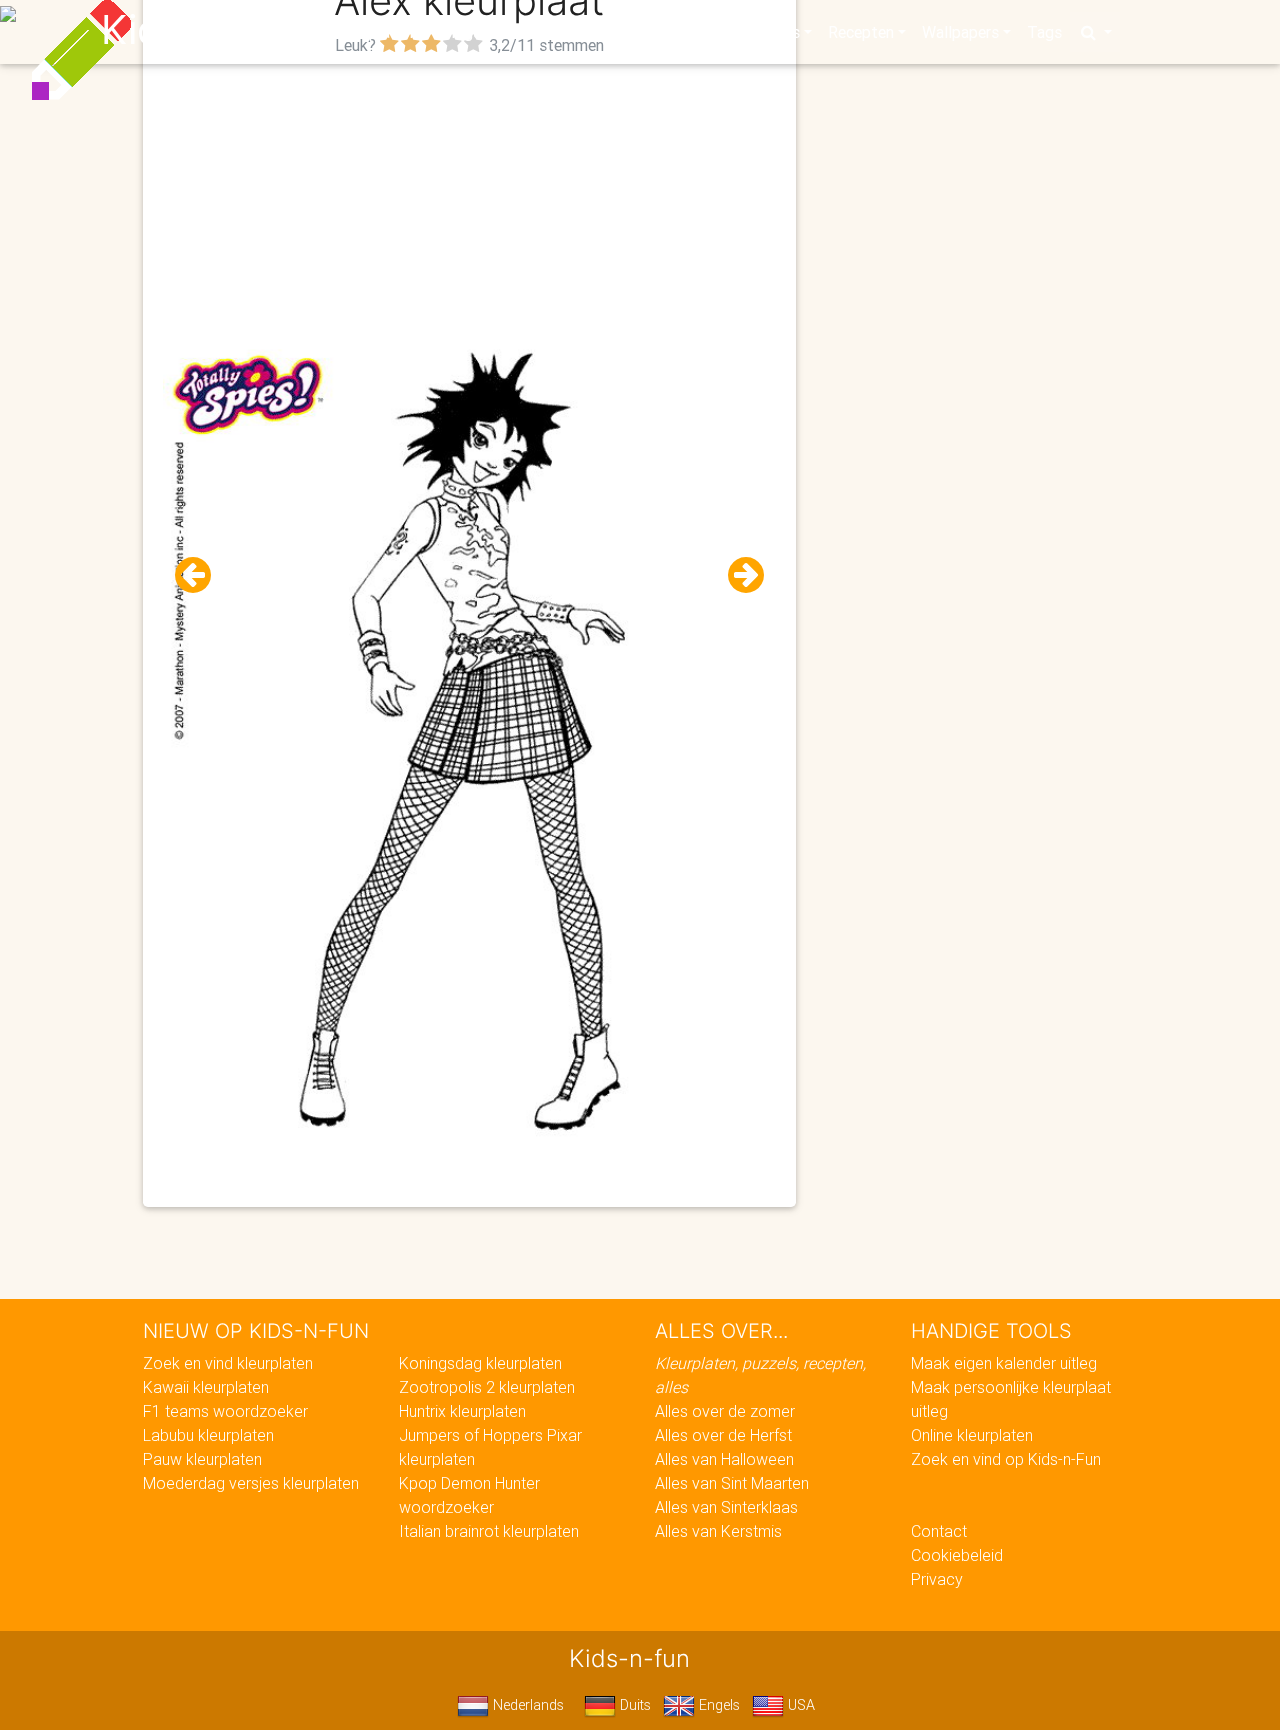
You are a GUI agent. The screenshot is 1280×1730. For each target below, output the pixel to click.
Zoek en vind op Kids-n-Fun (1006, 1459)
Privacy (937, 1579)
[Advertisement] (469, 201)
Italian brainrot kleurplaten (489, 1531)
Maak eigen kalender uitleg (1004, 1363)
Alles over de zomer (725, 1411)
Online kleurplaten (972, 1435)
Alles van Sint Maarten (732, 1483)
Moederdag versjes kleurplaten (251, 1483)
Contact (939, 1531)
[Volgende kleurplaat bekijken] (738, 575)
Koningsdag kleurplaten (480, 1363)
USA (799, 1705)
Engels (717, 1705)
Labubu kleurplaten (208, 1435)
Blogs (461, 32)
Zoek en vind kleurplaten (228, 1363)
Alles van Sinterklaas (726, 1507)
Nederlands (526, 1705)
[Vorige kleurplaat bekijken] (201, 575)
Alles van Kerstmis (718, 1531)
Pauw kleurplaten (202, 1459)
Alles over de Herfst (723, 1435)
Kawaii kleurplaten (206, 1387)
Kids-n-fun (201, 30)
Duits (633, 1705)
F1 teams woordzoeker (225, 1411)
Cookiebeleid (957, 1555)
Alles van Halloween (724, 1459)
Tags (1044, 32)
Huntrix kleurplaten (462, 1411)
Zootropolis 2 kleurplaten (487, 1387)
